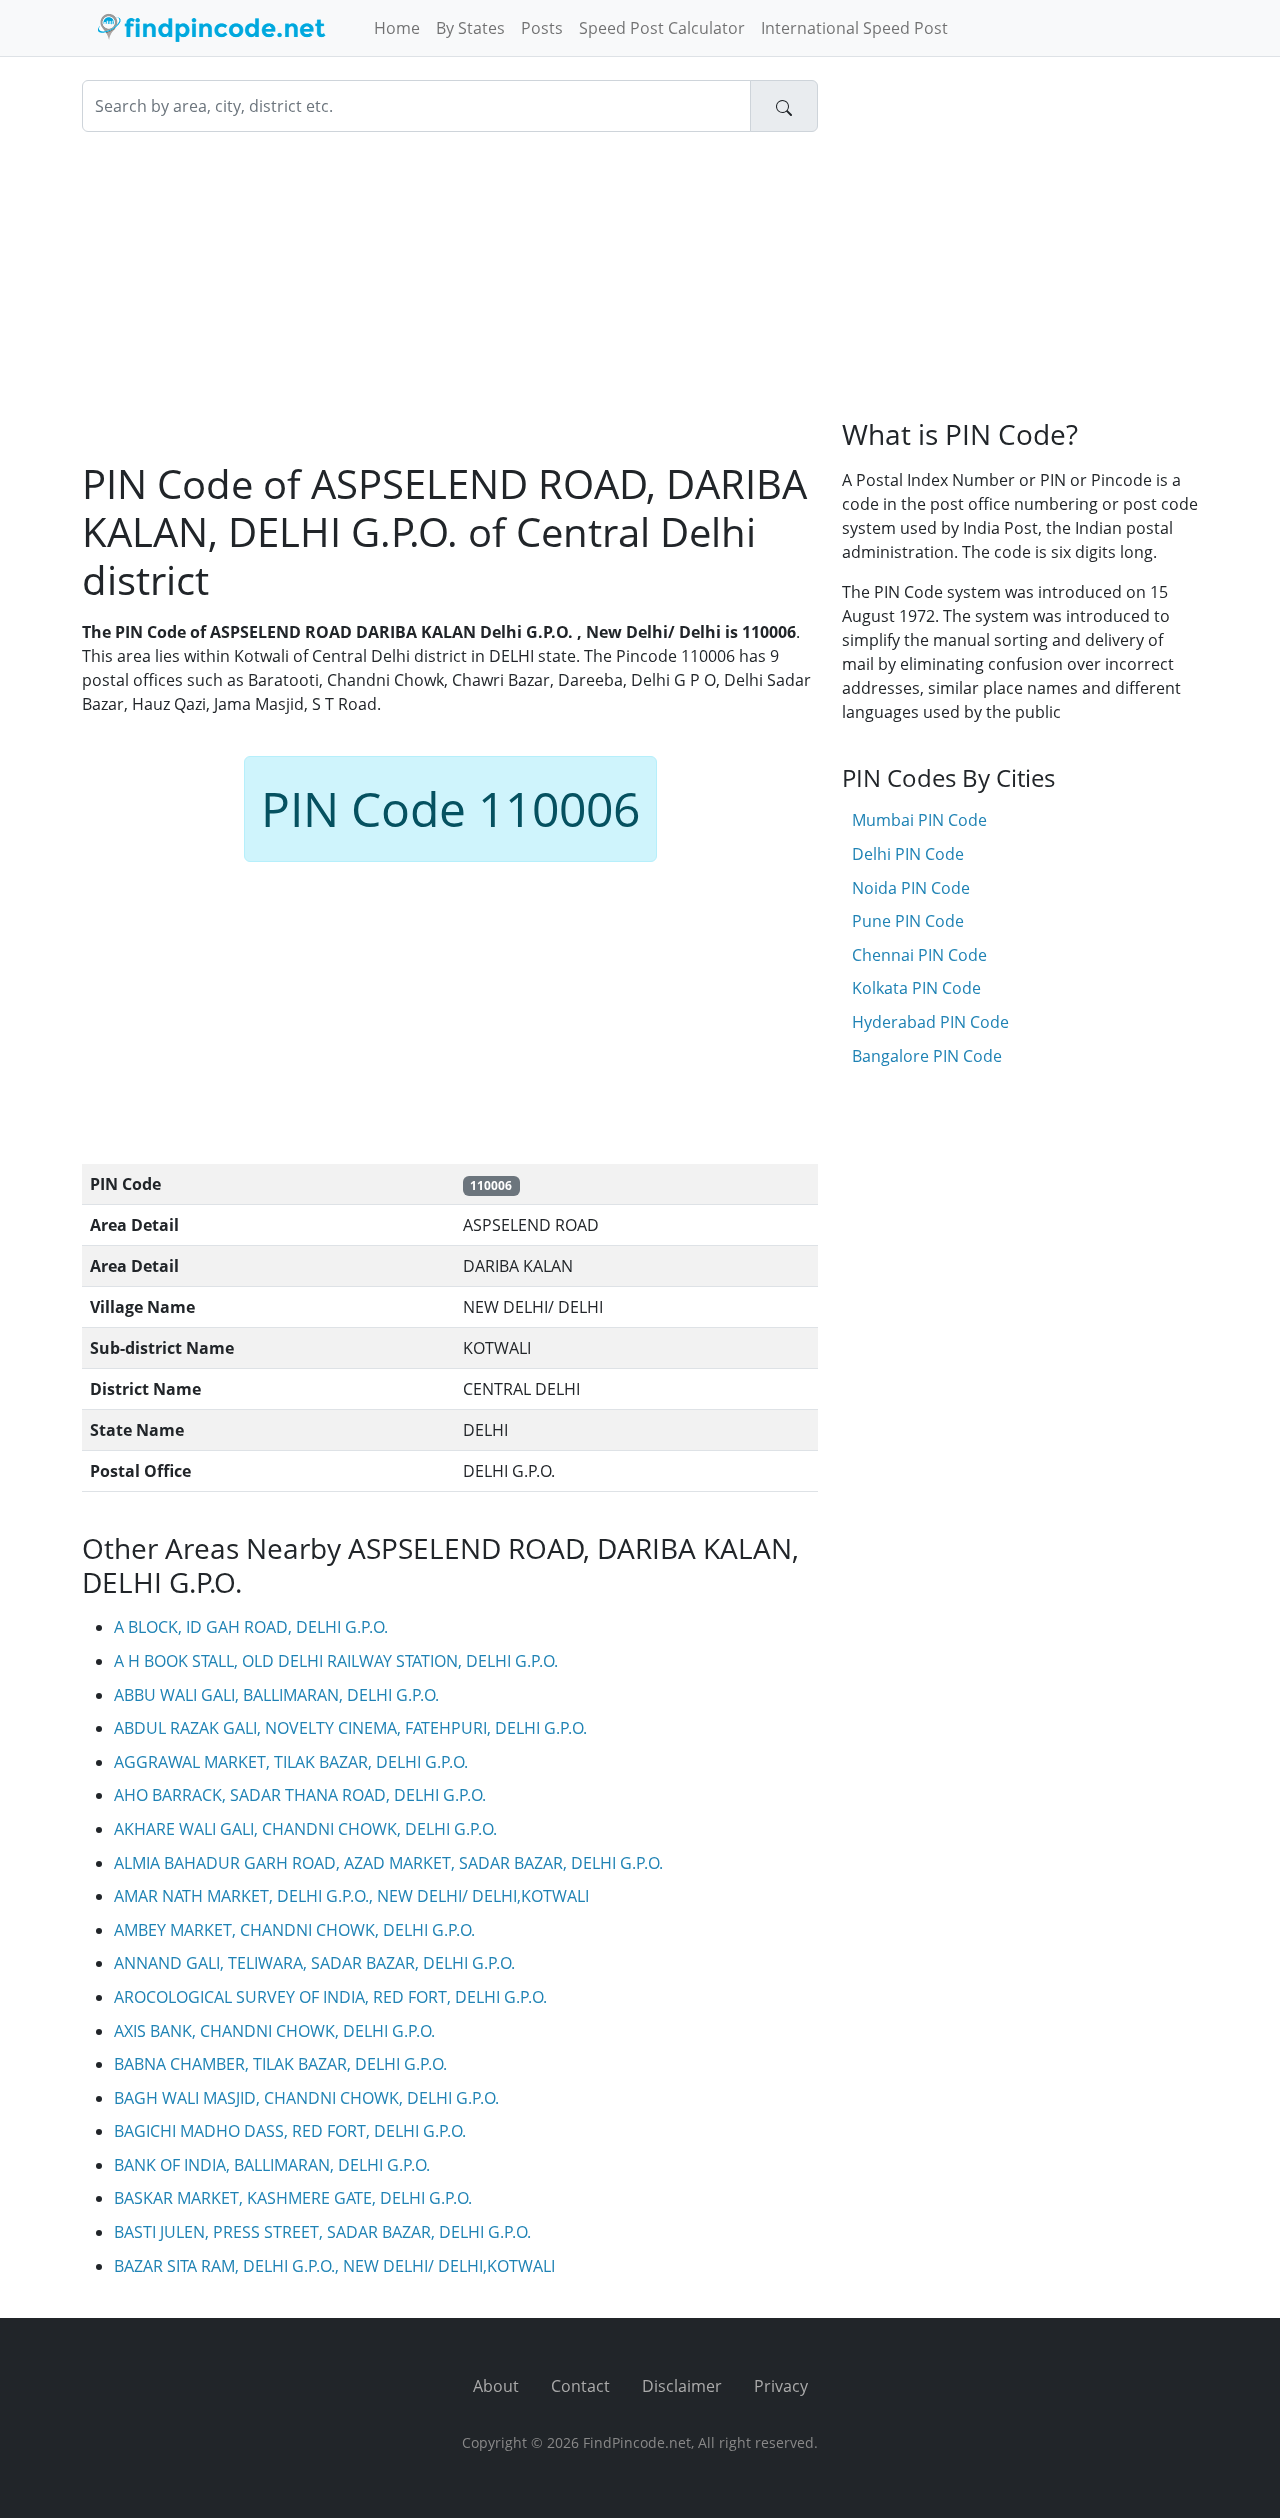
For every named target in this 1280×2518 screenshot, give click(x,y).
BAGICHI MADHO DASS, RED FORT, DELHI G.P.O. (290, 2131)
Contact (580, 2386)
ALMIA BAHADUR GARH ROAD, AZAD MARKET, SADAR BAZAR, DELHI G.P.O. (388, 1863)
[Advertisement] (450, 296)
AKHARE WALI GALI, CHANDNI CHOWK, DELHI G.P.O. (305, 1829)
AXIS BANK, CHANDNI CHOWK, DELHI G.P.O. (274, 2031)
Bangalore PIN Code (927, 1056)
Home (397, 28)
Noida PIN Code (911, 888)
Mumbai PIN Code (919, 820)
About (496, 2386)
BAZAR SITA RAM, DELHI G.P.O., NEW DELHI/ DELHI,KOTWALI (334, 2266)
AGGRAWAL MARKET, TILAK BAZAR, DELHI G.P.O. (291, 1762)
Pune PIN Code (908, 921)
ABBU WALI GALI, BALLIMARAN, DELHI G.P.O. (276, 1695)
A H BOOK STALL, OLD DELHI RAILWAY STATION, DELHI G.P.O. (336, 1661)
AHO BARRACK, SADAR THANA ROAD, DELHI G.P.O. (300, 1795)
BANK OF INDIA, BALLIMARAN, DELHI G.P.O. (272, 2165)
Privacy (781, 2386)
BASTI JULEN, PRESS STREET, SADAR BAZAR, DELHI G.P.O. (322, 2232)
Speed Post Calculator (662, 28)
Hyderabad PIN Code (930, 1022)
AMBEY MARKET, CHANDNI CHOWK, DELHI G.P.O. (294, 1930)
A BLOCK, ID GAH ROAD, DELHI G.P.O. (251, 1627)
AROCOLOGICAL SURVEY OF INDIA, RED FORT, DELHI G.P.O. (330, 1997)
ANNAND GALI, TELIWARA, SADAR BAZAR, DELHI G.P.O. (314, 1963)
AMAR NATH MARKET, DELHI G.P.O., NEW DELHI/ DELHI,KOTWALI (351, 1896)
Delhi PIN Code (908, 854)
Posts (542, 28)
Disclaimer (682, 2386)
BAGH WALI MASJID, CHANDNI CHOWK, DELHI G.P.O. (306, 2098)
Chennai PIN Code (919, 955)
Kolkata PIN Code (916, 988)
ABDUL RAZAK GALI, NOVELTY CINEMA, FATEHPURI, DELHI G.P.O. (350, 1728)
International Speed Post (854, 28)
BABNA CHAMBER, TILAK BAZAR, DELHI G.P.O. (280, 2064)
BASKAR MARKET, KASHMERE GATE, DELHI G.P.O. (293, 2198)
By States (470, 28)
